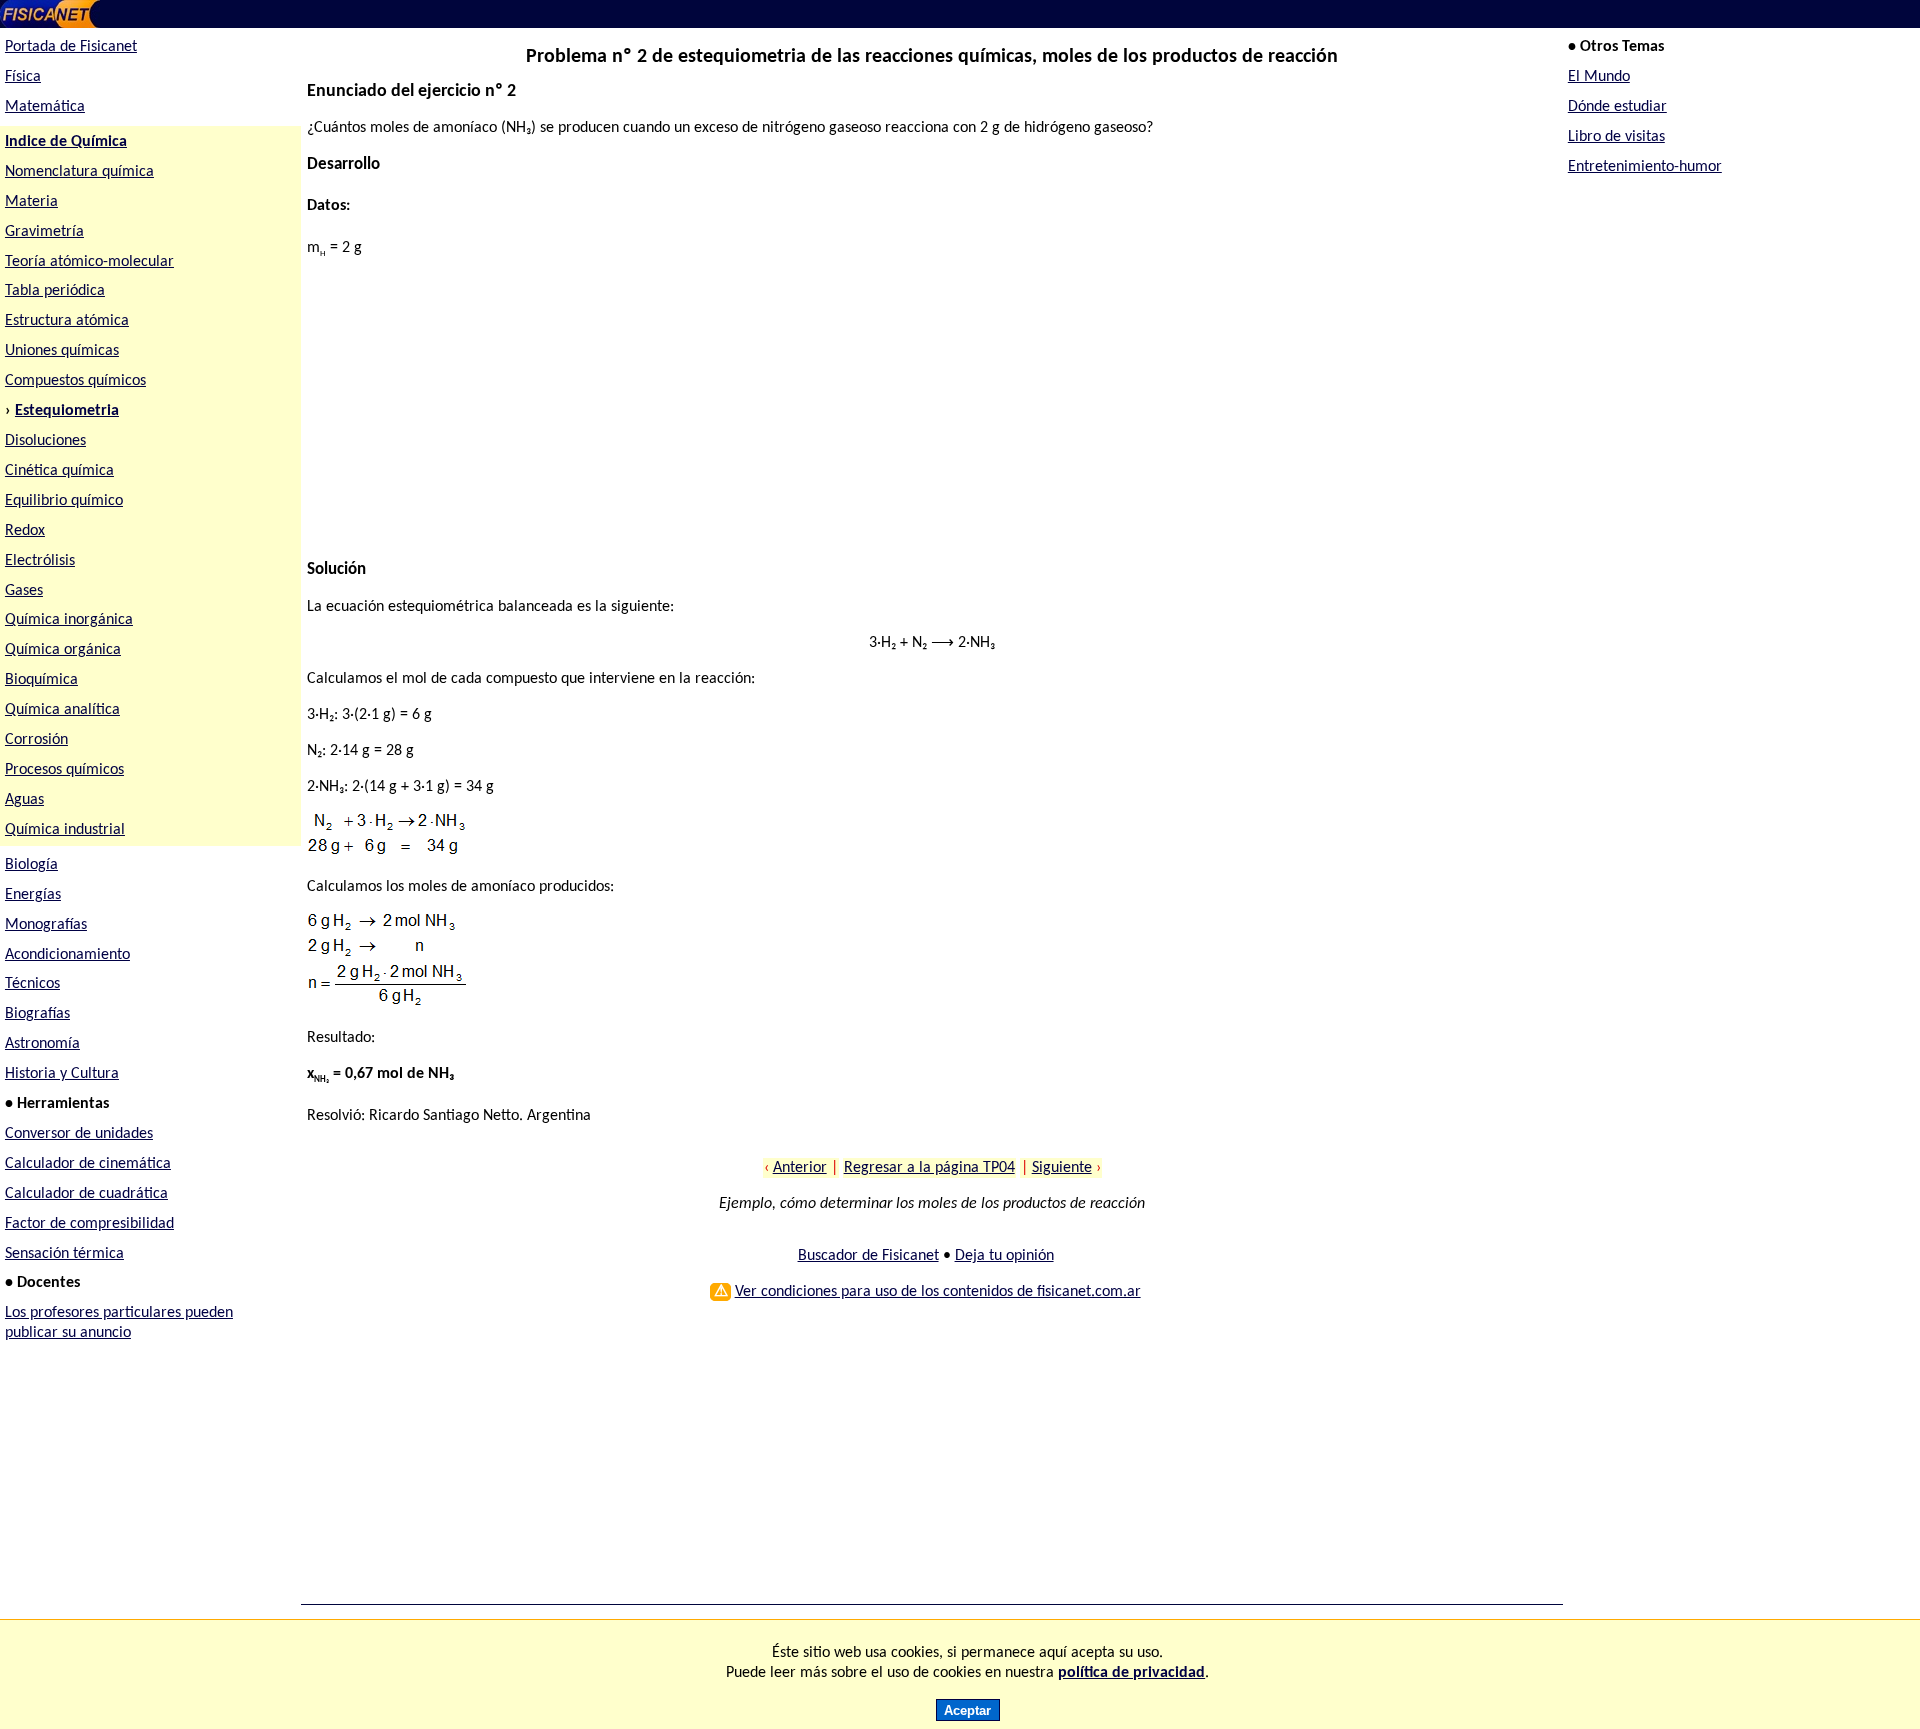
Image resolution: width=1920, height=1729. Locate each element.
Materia (31, 202)
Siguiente (1062, 1168)
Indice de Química (66, 142)
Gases (24, 591)
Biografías (37, 1014)
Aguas (24, 800)
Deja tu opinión (1004, 1256)
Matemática (45, 107)
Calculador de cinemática (88, 1164)
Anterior (800, 1168)
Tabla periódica (55, 291)
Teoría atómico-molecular (89, 262)
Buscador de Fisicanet (868, 1256)
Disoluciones (45, 441)
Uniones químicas (62, 351)
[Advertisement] (907, 420)
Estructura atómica (67, 321)
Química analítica (62, 710)
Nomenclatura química (79, 172)
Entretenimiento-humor (1645, 167)
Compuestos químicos (75, 381)
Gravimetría (44, 232)
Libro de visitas (1616, 137)
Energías (33, 895)
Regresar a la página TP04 (929, 1168)
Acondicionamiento (67, 955)
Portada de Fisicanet (71, 47)
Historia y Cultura (62, 1074)
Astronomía (42, 1044)
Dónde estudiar (1617, 107)
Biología (31, 865)
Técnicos (32, 984)
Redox (25, 531)
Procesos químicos (64, 770)
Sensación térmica (64, 1254)
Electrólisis (40, 561)
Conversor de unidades (79, 1134)
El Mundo (1599, 77)
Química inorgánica (69, 620)
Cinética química (59, 471)
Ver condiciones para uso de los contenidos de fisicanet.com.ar (938, 1292)
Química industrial (65, 830)
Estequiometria (67, 411)
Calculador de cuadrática (86, 1194)
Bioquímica (41, 680)
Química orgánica (63, 650)
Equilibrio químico (64, 501)
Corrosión (36, 740)
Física (23, 77)
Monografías (46, 925)
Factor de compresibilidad (89, 1224)
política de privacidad (1131, 1673)
